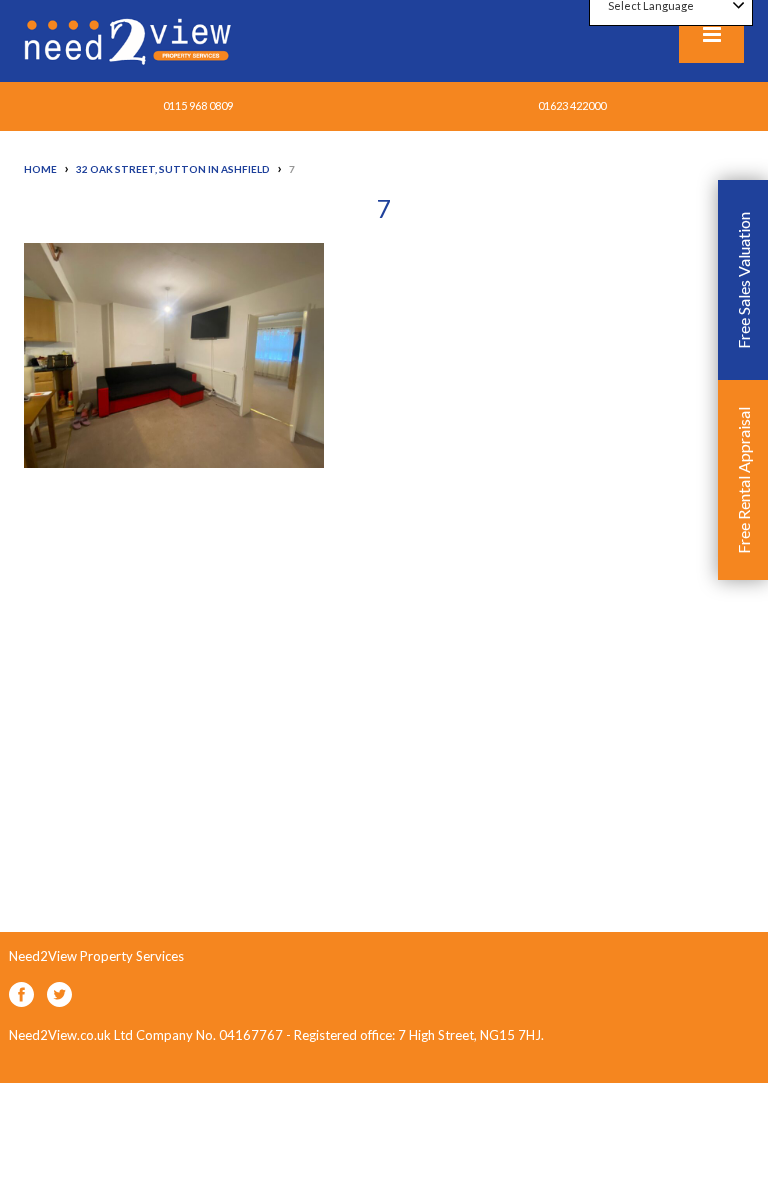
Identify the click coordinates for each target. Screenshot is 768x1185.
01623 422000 (572, 105)
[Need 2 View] (130, 40)
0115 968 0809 (198, 105)
